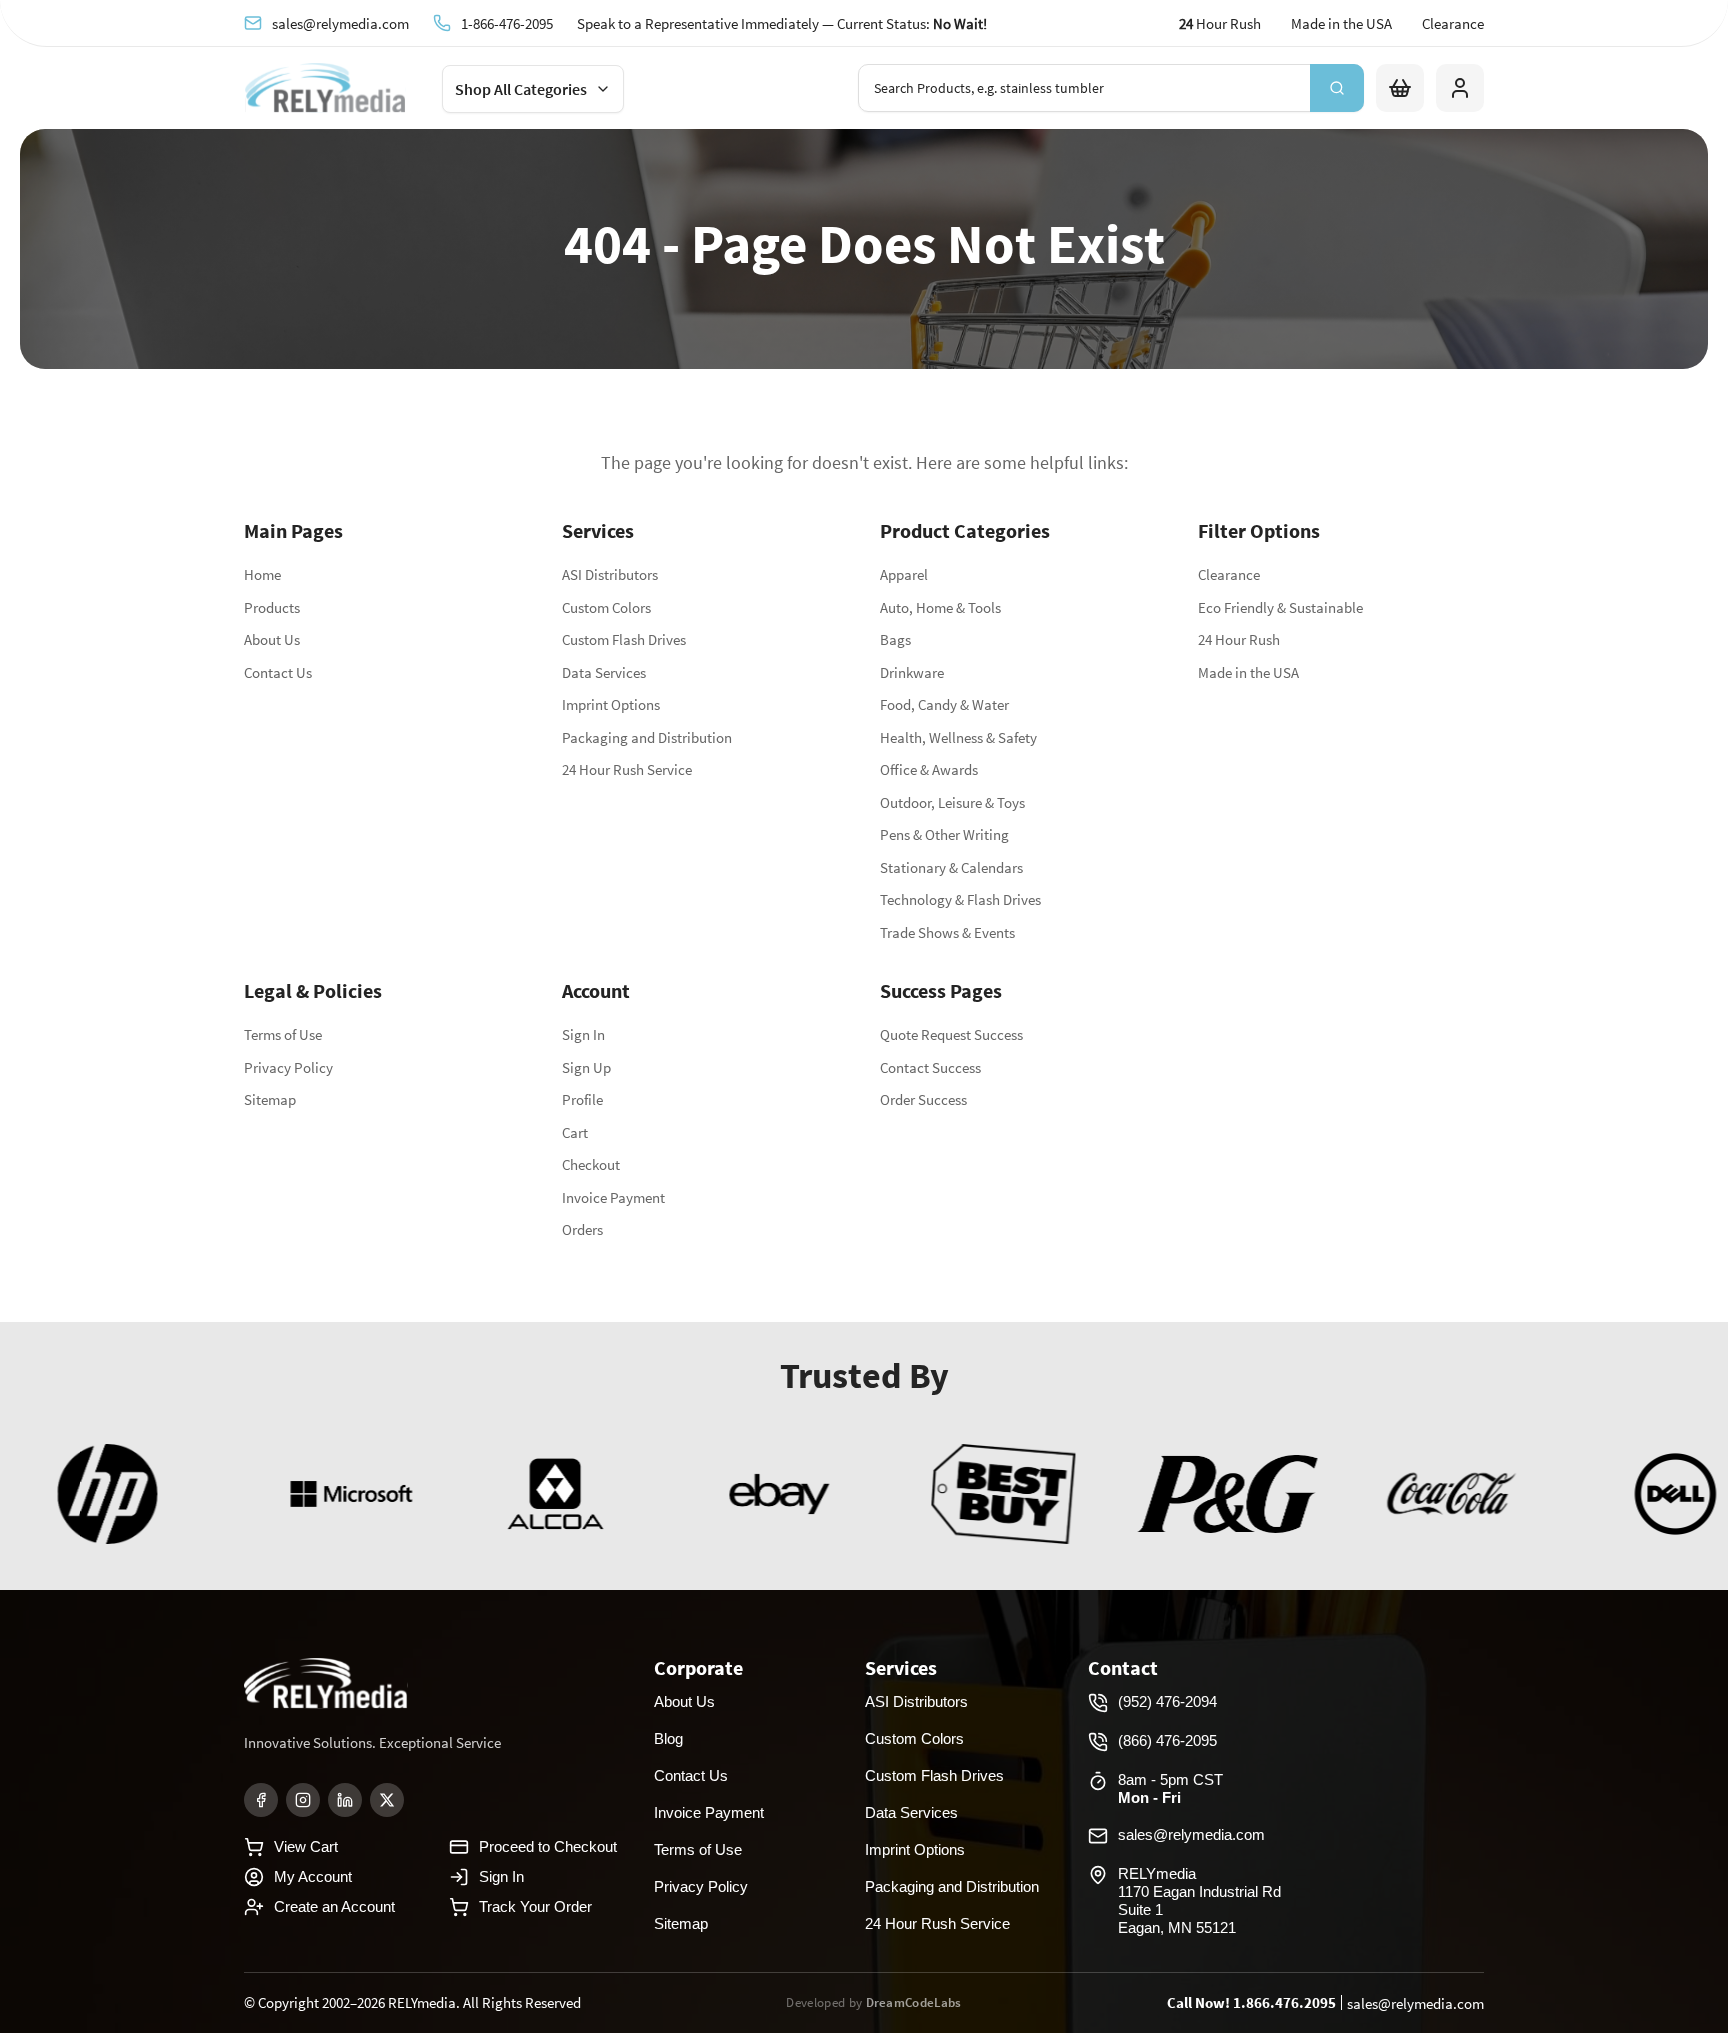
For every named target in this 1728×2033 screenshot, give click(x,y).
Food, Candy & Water (944, 704)
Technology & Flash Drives (960, 899)
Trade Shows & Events (947, 932)
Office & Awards (929, 769)
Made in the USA (1341, 23)
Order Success (923, 1099)
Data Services (604, 672)
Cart (575, 1132)
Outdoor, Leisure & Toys (952, 802)
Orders (582, 1229)
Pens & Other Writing (944, 834)
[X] (387, 1800)
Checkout (591, 1164)
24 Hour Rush (1239, 639)
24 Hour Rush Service (627, 769)
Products (272, 607)
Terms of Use (283, 1034)
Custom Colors (606, 607)
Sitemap (270, 1099)
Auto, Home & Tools (940, 607)
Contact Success (930, 1067)
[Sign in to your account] (1460, 88)
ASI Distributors (610, 574)
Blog (668, 1738)
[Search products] (1337, 88)
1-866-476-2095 (507, 23)
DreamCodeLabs (914, 2002)
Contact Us (278, 672)
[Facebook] (261, 1800)
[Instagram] (303, 1800)
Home (262, 574)
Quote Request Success (951, 1034)
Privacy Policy (288, 1067)
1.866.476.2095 (1284, 2002)
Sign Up (586, 1067)
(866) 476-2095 (1167, 1740)
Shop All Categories (521, 89)
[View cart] (1400, 88)
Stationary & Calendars (951, 867)
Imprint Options (611, 704)
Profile (582, 1099)
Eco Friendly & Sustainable (1280, 607)
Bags (895, 639)
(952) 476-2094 (1167, 1701)
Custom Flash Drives (624, 639)
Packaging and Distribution (647, 737)
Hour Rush (1220, 23)
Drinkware (912, 672)
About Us (272, 639)
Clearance (1453, 23)
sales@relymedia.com (340, 23)
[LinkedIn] (345, 1800)
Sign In (583, 1034)
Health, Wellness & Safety (958, 737)
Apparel (904, 574)
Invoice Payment (613, 1197)
